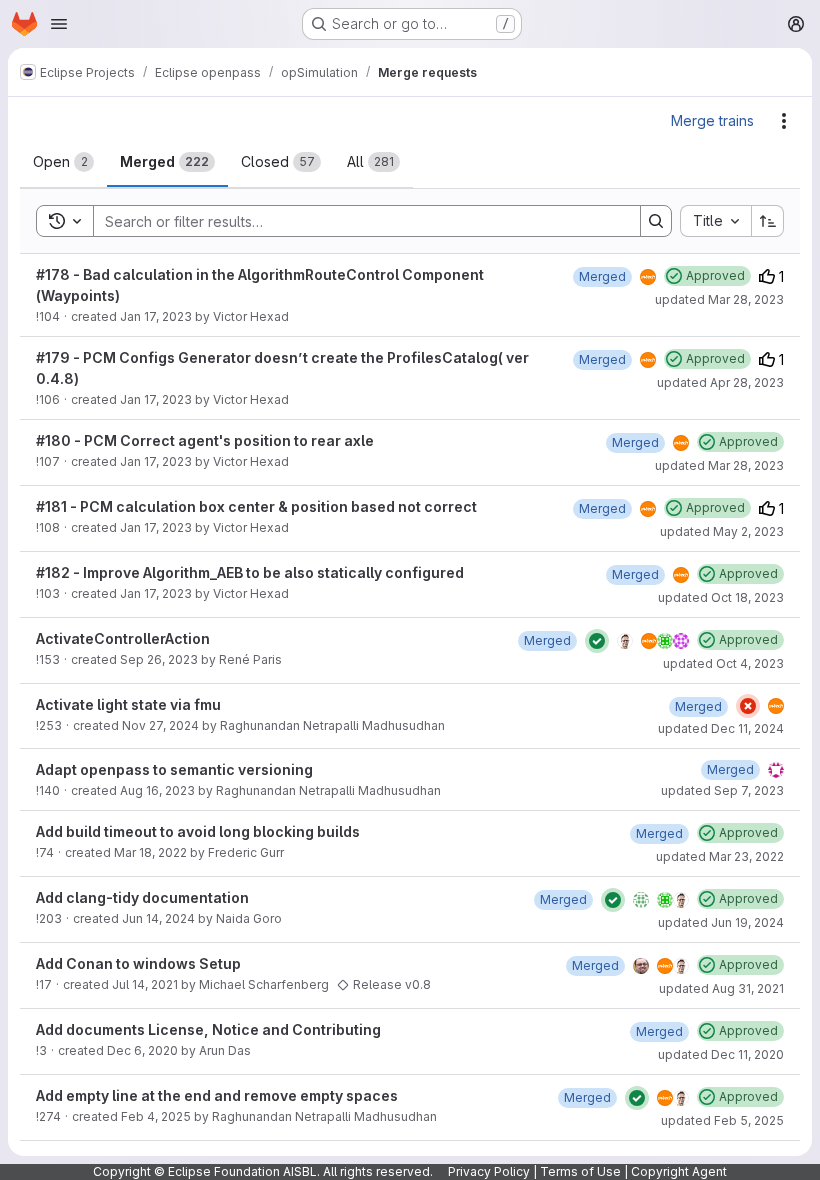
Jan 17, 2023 (156, 316)
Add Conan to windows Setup (138, 963)
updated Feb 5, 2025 (722, 1120)
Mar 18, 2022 (150, 852)
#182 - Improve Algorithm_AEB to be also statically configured (250, 572)
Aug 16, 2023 (157, 790)
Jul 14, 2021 (145, 984)
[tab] (63, 162)
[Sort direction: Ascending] (768, 221)
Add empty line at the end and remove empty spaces (217, 1095)
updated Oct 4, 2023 (723, 663)
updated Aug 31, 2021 (721, 988)
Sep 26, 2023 (159, 659)
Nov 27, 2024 (160, 725)
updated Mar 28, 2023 (719, 299)
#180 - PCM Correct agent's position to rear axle (205, 440)
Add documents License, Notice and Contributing (208, 1029)
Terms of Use (580, 1171)
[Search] (656, 221)
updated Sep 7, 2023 (722, 790)
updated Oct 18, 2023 (721, 597)
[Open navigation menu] (59, 24)
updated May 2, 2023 (722, 531)
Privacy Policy (489, 1171)
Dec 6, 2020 (142, 1050)
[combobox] (715, 221)
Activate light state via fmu (128, 704)
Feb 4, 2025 (156, 1116)
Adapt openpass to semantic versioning (174, 769)
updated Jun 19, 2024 (721, 922)
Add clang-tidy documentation (142, 897)
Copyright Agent (679, 1171)
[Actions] (784, 121)
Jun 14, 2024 (158, 918)
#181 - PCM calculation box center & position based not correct (256, 506)
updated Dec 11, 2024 (721, 728)
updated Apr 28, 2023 (720, 382)
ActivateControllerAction (123, 638)
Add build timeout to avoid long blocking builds (198, 831)
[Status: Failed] (748, 706)
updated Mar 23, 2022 (720, 856)
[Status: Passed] (597, 641)
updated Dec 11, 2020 (721, 1054)
